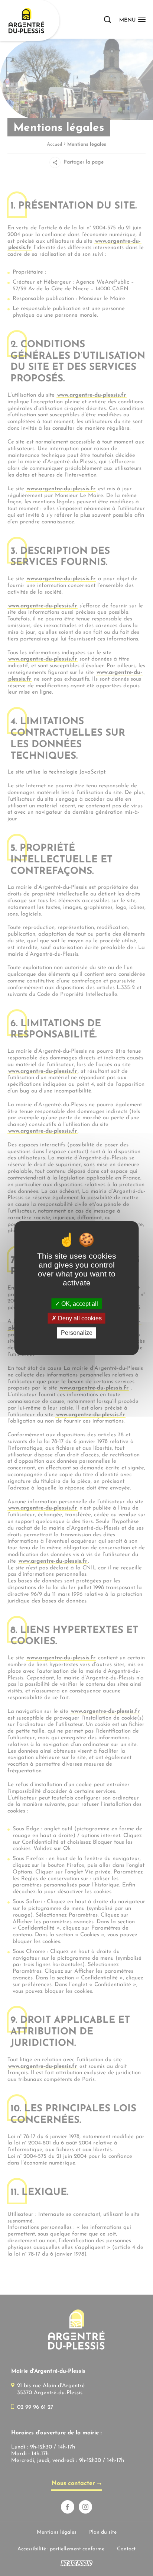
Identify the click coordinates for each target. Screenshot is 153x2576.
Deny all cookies (79, 1318)
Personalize (77, 1333)
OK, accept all (79, 1304)
